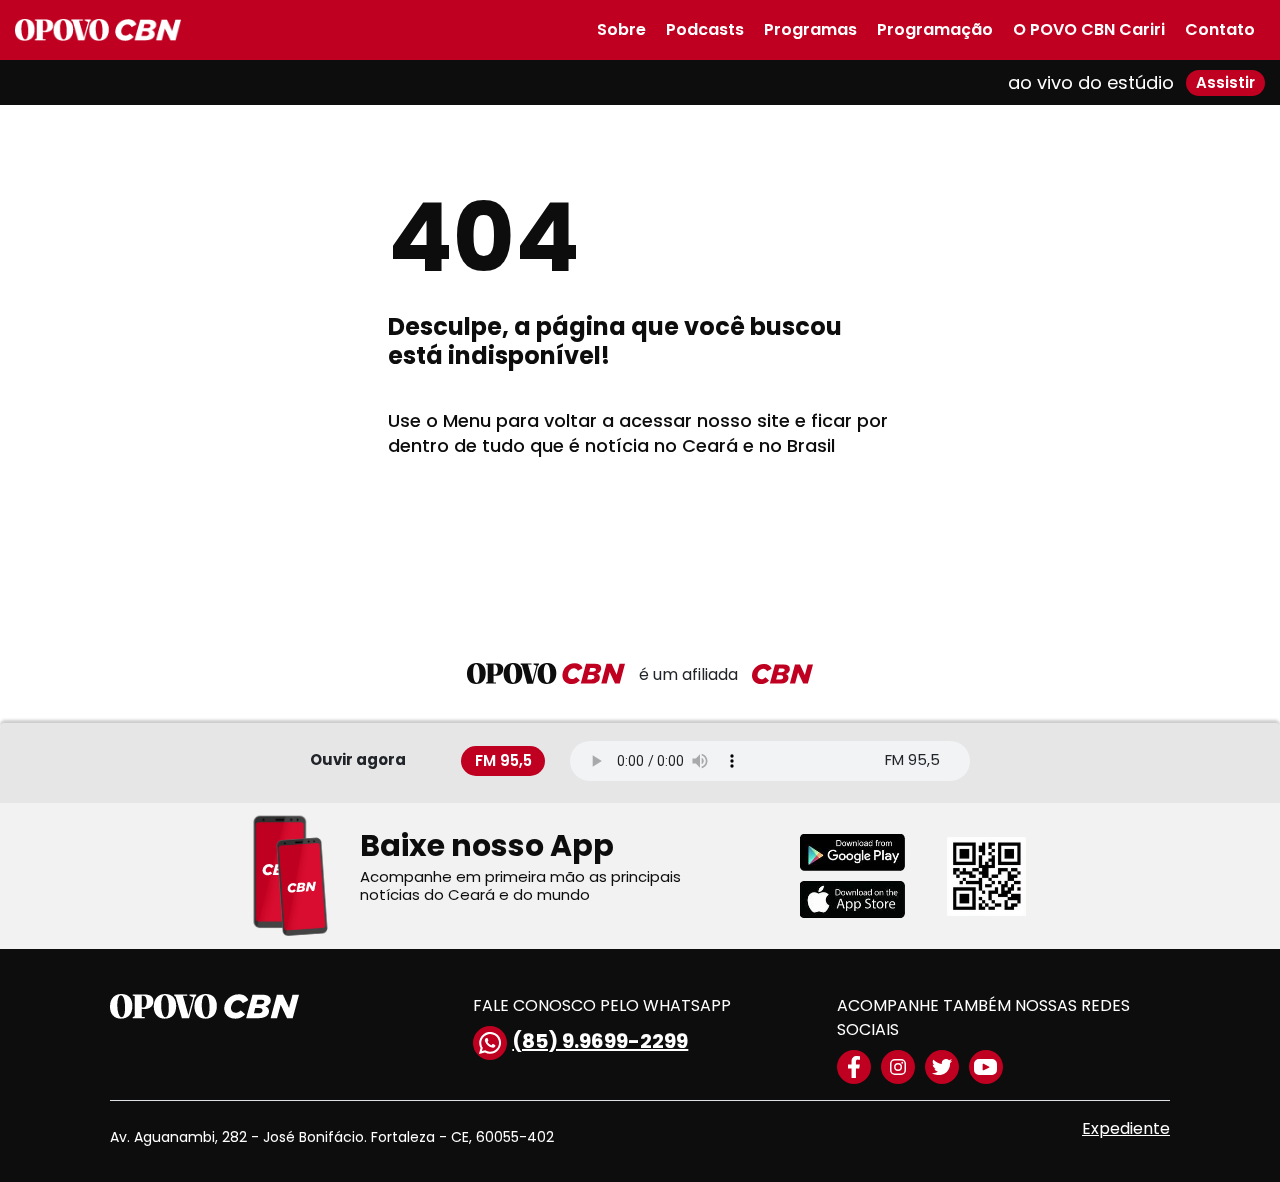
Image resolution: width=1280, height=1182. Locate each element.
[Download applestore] (865, 899)
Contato (1220, 29)
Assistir (1225, 82)
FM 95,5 (503, 760)
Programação (935, 29)
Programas (810, 29)
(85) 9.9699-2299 (600, 1041)
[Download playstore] (865, 852)
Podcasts (705, 29)
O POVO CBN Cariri (1089, 29)
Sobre (621, 29)
